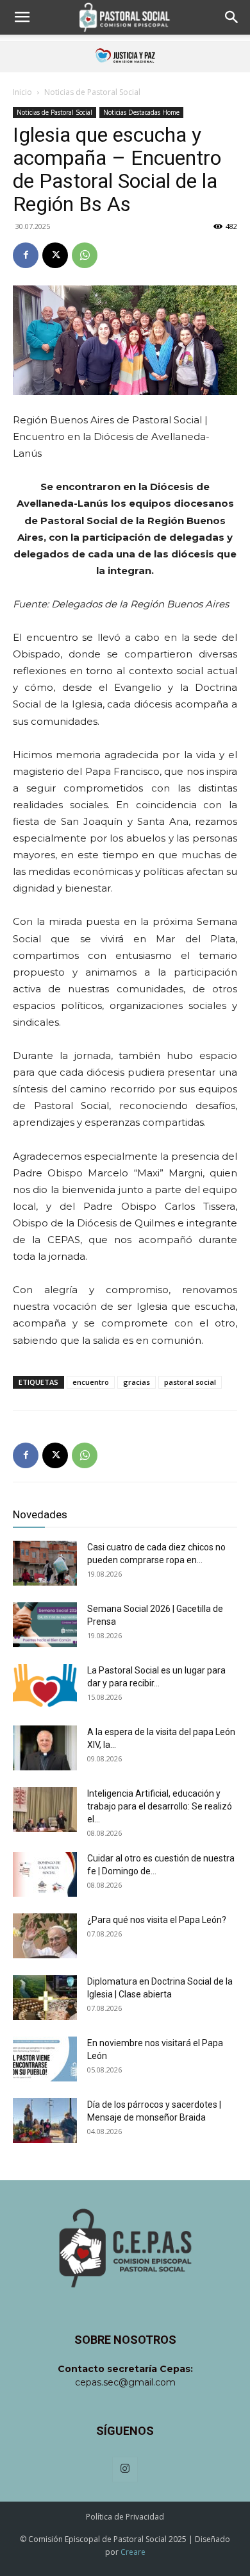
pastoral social (190, 1382)
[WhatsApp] (85, 255)
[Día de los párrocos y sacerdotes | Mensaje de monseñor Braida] (45, 2121)
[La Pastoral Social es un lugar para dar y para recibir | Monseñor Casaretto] (45, 1686)
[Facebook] (26, 255)
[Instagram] (125, 2470)
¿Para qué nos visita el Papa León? (157, 1920)
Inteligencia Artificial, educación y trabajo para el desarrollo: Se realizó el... (160, 1806)
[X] (55, 255)
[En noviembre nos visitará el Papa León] (45, 2059)
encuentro (91, 1382)
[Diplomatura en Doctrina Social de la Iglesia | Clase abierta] (45, 1997)
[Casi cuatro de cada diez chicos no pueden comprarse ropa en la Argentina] (45, 1563)
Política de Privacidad (125, 2517)
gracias (137, 1382)
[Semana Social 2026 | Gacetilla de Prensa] (45, 1625)
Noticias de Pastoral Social (92, 92)
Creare (133, 2552)
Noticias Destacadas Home (141, 112)
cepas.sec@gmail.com (125, 2382)
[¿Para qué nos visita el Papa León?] (45, 1936)
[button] (22, 17)
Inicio (22, 92)
